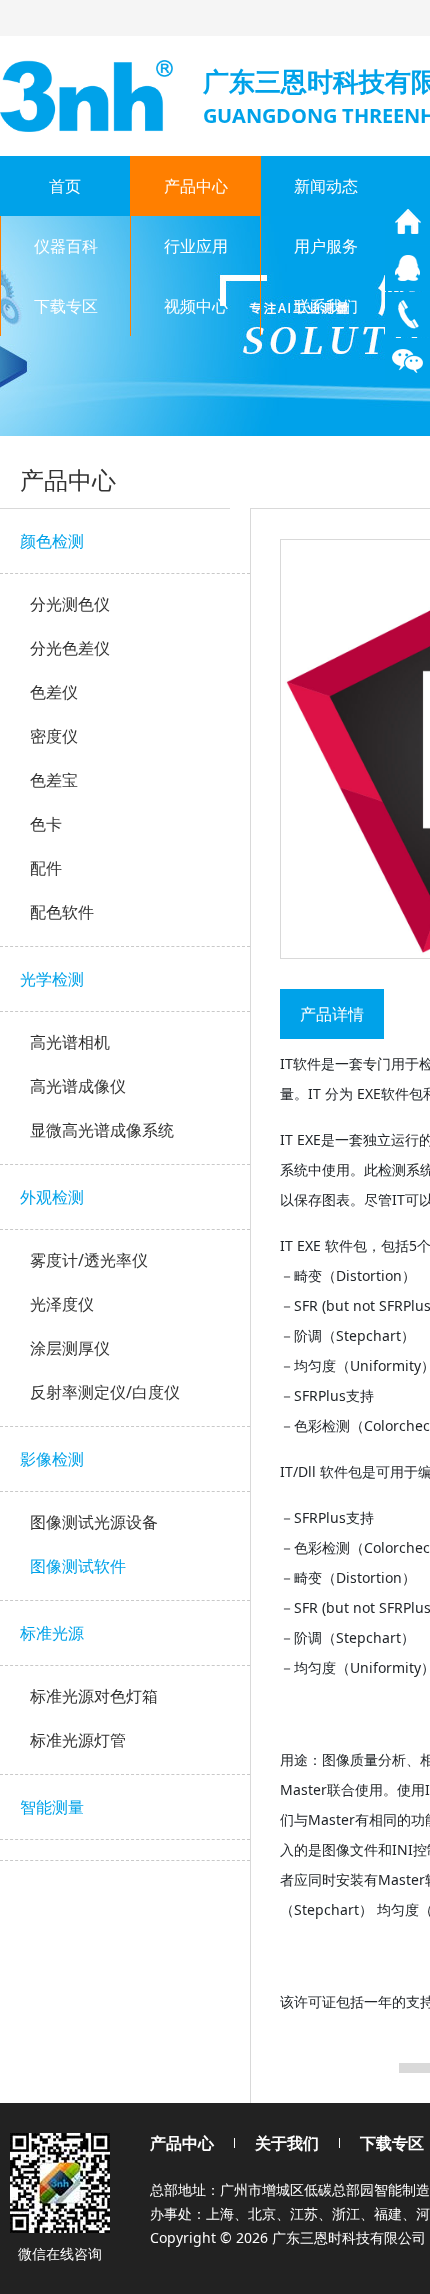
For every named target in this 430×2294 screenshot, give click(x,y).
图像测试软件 (78, 1566)
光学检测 (52, 979)
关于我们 (287, 2143)
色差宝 (54, 780)
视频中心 (196, 306)
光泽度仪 (62, 1304)
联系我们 (326, 306)
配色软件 (62, 912)
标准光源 (52, 1633)
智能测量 (52, 1807)
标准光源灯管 (78, 1740)
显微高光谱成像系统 (102, 1130)
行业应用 (196, 246)
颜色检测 (52, 541)
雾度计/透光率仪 (89, 1260)
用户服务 (326, 246)
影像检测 (52, 1459)
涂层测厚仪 (70, 1348)
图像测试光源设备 (94, 1522)
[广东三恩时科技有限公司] (88, 94)
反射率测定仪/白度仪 (105, 1392)
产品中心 (196, 186)
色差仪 (54, 692)
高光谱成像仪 (78, 1086)
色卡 (46, 824)
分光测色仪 (70, 604)
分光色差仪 (70, 648)
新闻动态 (326, 186)
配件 (46, 868)
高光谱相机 (70, 1042)
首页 (65, 186)
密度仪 (54, 736)
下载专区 (66, 306)
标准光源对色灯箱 (94, 1696)
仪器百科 (66, 246)
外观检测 (52, 1197)
